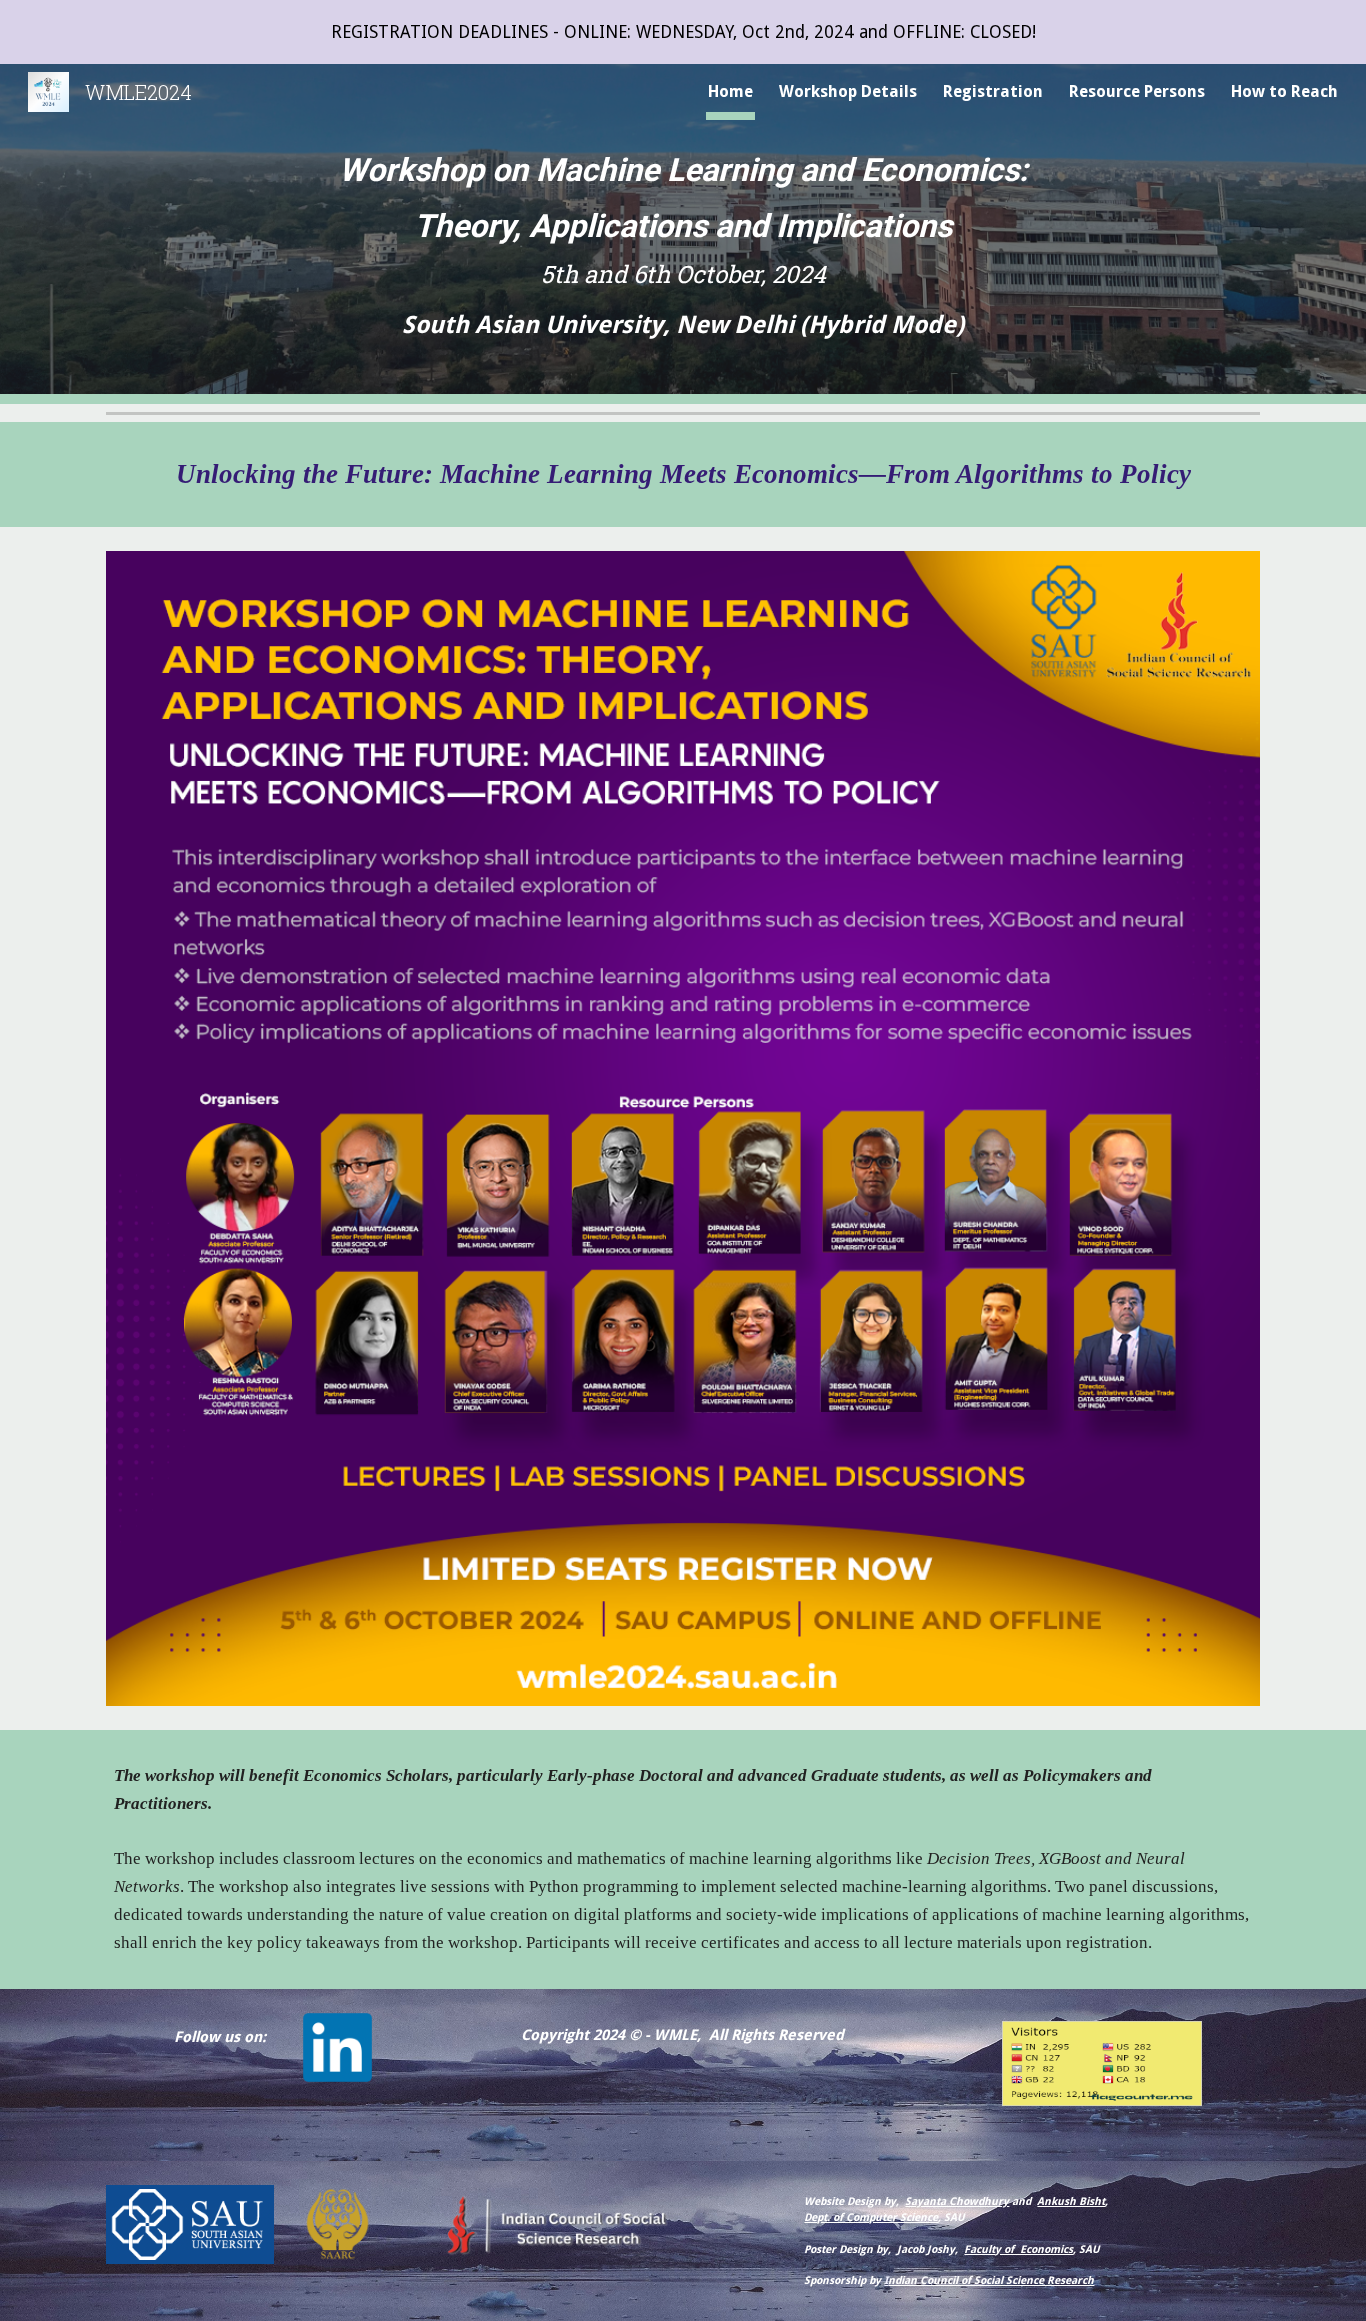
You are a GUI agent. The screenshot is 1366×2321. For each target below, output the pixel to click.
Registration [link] (993, 91)
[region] (683, 32)
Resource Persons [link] (1137, 91)
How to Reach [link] (1284, 91)
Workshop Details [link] (848, 91)
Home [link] (730, 91)
